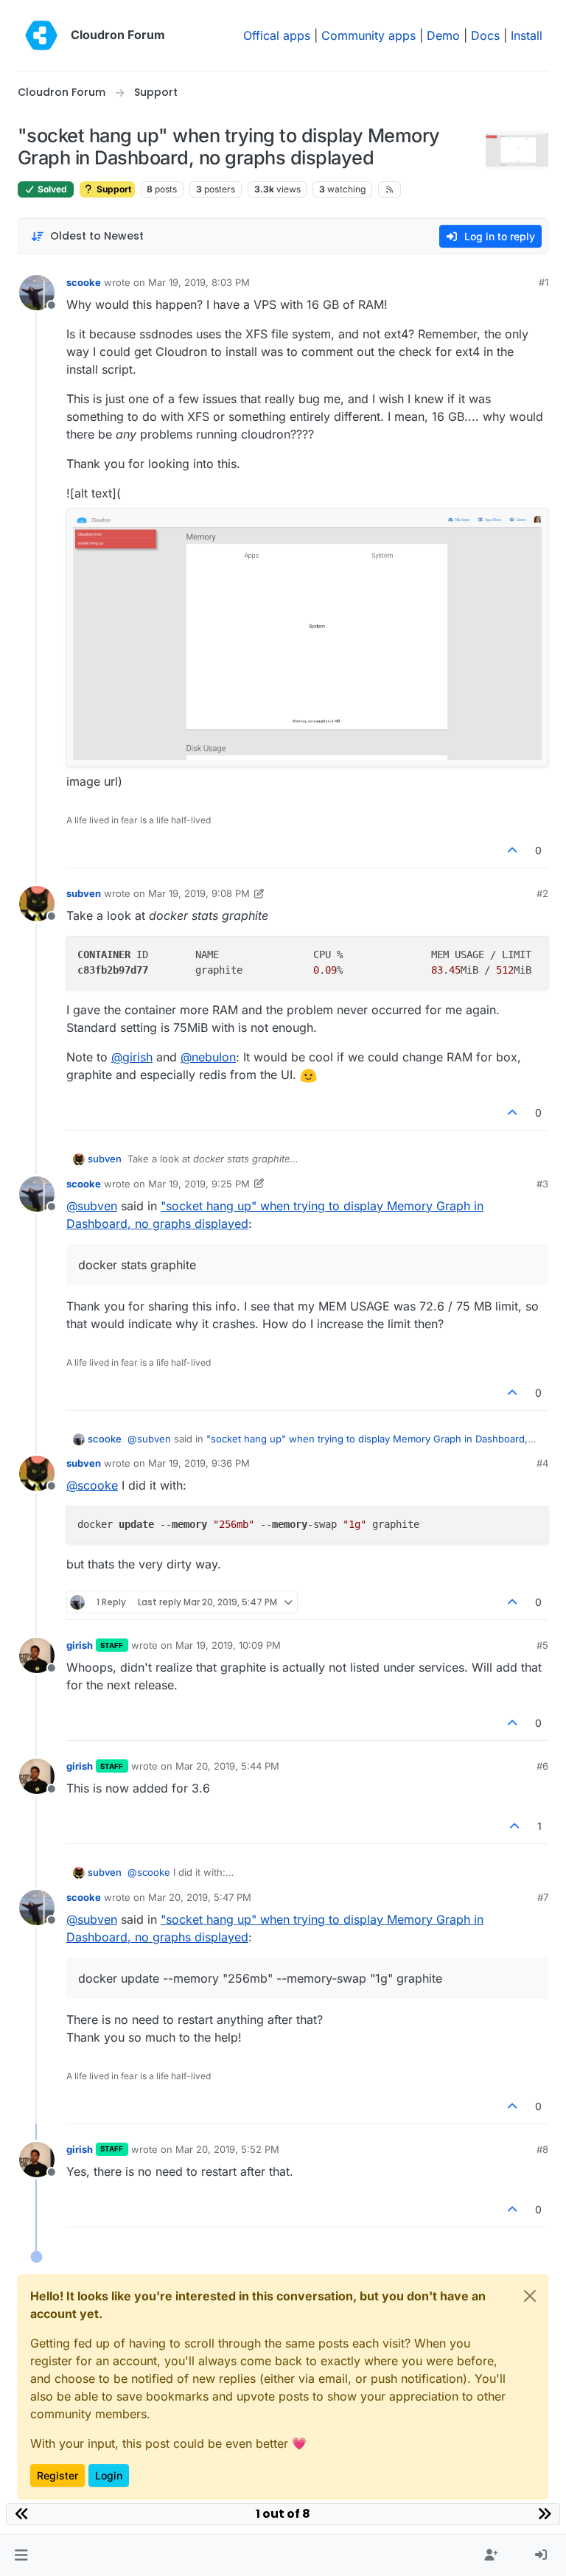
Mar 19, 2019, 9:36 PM (199, 1463)
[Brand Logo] (41, 35)
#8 (542, 2149)
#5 (542, 1645)
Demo (443, 35)
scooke (84, 282)
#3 (542, 1184)
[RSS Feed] (389, 189)
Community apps (368, 35)
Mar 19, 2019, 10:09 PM (228, 1645)
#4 (542, 1463)
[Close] (530, 2296)
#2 (542, 893)
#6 (542, 1766)
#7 (543, 1897)
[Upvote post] (513, 850)
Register (57, 2475)
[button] (21, 2555)
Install (527, 35)
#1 (544, 282)
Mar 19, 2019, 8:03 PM (199, 282)
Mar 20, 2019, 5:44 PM (227, 1766)
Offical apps (277, 35)
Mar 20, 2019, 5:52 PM (227, 2149)
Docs (485, 35)
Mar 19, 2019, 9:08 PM (199, 893)
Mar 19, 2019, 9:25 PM (199, 1184)
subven (84, 893)
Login (109, 2475)
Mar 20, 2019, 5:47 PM (200, 1897)
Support (113, 189)
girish (80, 1645)
